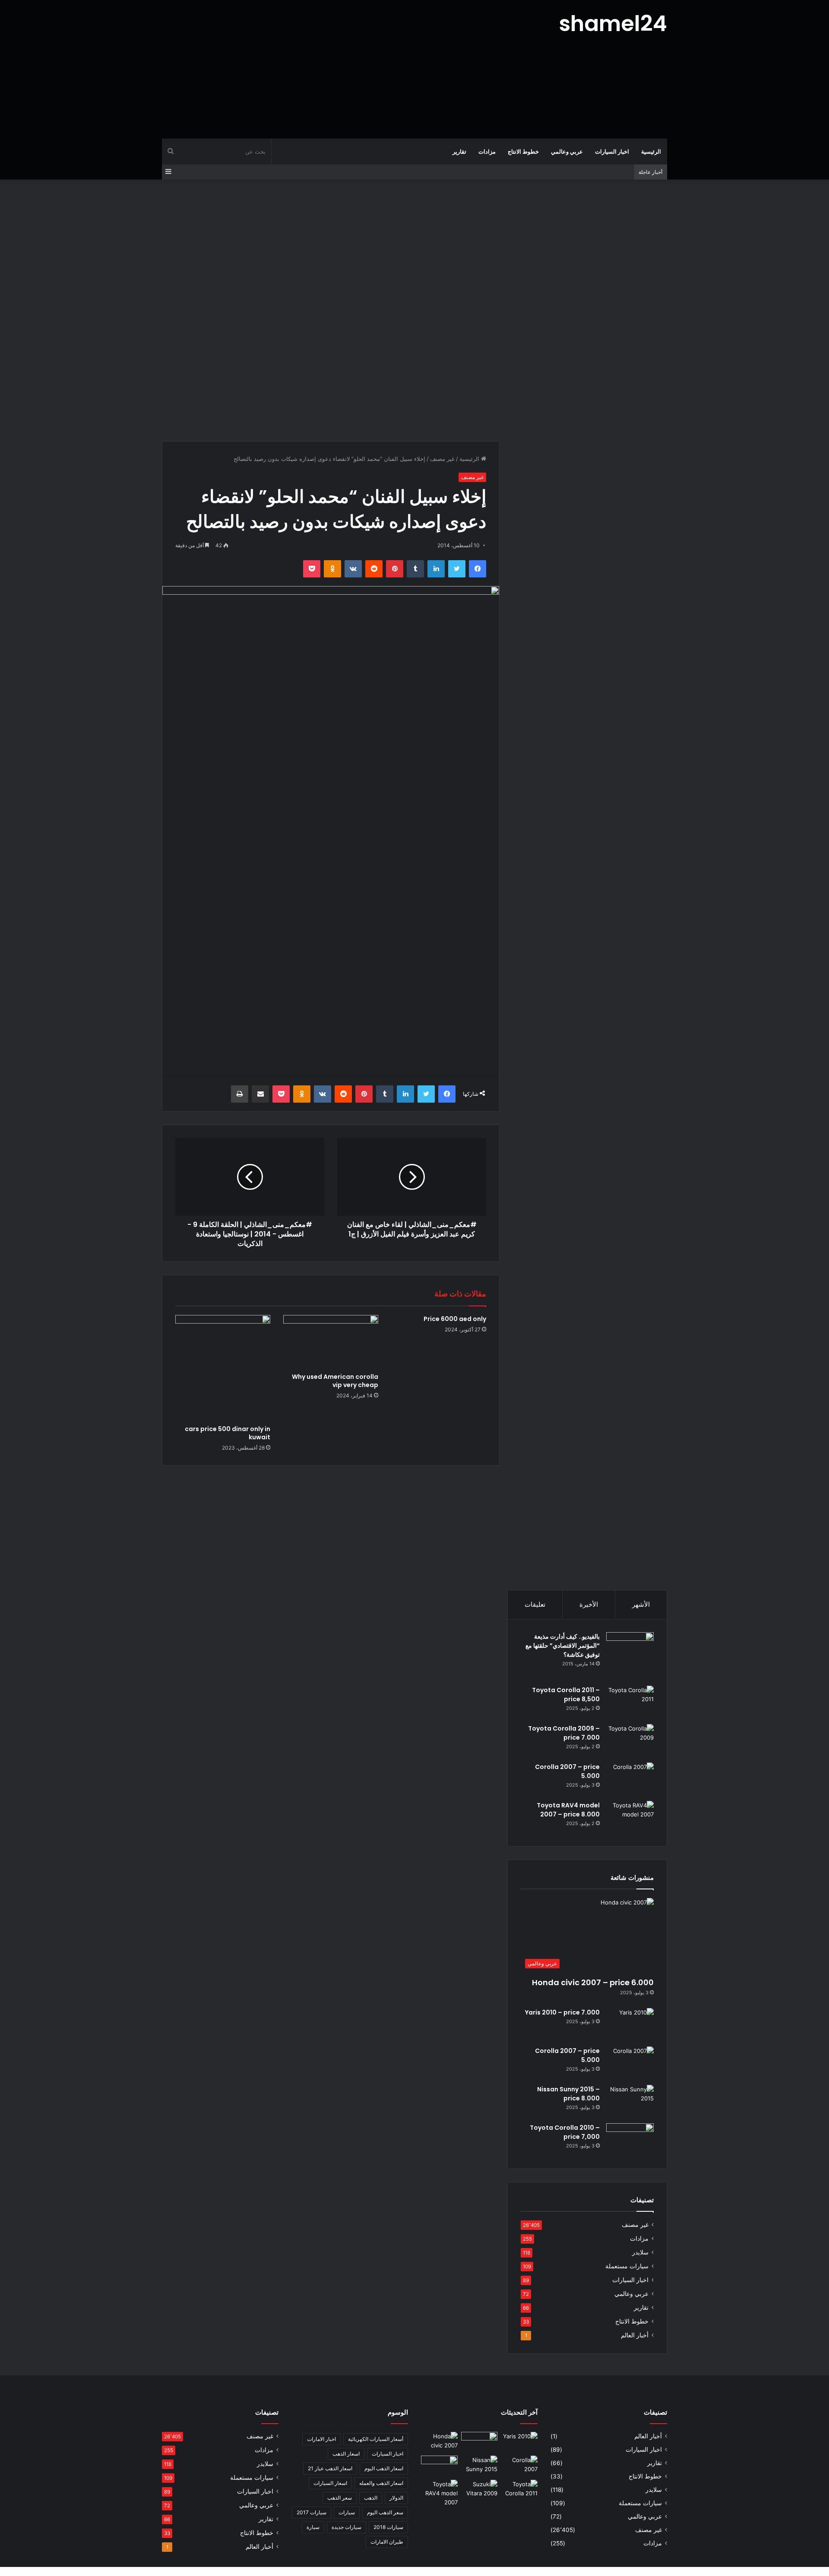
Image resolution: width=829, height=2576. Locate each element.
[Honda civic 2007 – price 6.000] (439, 2442)
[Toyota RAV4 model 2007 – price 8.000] (630, 1817)
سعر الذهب (340, 2498)
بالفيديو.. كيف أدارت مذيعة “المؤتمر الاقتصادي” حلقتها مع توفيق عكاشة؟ (563, 1646)
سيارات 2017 (312, 2512)
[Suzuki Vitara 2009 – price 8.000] (479, 2490)
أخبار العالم (635, 2335)
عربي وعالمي (567, 151)
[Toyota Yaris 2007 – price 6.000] (479, 2442)
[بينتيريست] (395, 569)
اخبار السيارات (612, 151)
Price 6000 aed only (455, 1319)
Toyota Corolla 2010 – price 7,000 (565, 2132)
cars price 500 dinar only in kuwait (228, 1433)
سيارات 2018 (388, 2527)
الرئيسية (651, 151)
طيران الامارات (387, 2542)
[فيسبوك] (478, 569)
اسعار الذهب (346, 2454)
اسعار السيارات (330, 2483)
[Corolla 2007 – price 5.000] (630, 1779)
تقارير (459, 151)
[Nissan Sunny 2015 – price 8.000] (630, 2101)
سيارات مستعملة (627, 2266)
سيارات (347, 2512)
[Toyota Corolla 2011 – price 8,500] (630, 1702)
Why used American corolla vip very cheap (335, 1381)
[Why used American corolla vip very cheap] (331, 1342)
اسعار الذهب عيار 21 (330, 2468)
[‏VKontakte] (353, 569)
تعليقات (535, 1604)
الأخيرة (589, 1604)
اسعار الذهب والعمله (381, 2483)
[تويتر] (457, 569)
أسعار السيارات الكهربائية (376, 2439)
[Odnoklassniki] (332, 569)
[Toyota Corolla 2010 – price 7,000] (630, 2139)
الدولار (396, 2498)
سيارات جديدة (346, 2527)
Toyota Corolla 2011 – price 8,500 (566, 1695)
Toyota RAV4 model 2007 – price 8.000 (568, 1810)
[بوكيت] (312, 569)
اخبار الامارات (321, 2439)
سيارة (313, 2527)
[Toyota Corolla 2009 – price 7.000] (630, 1740)
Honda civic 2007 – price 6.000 (593, 1982)
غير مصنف (442, 459)
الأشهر (641, 1604)
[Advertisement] (328, 69)
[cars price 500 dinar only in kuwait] (223, 1368)
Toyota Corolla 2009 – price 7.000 (564, 1733)
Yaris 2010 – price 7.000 (562, 2012)
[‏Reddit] (374, 569)
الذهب (371, 2498)
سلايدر (640, 2252)
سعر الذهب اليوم (385, 2512)
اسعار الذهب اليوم (384, 2468)
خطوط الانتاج (523, 151)
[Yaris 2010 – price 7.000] (630, 2024)
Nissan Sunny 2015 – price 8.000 (568, 2094)
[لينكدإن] (436, 569)
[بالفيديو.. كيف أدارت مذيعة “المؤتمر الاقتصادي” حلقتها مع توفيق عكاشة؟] (630, 1656)
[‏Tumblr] (415, 569)
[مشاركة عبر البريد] (260, 1094)
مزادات (487, 151)
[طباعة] (240, 1094)
